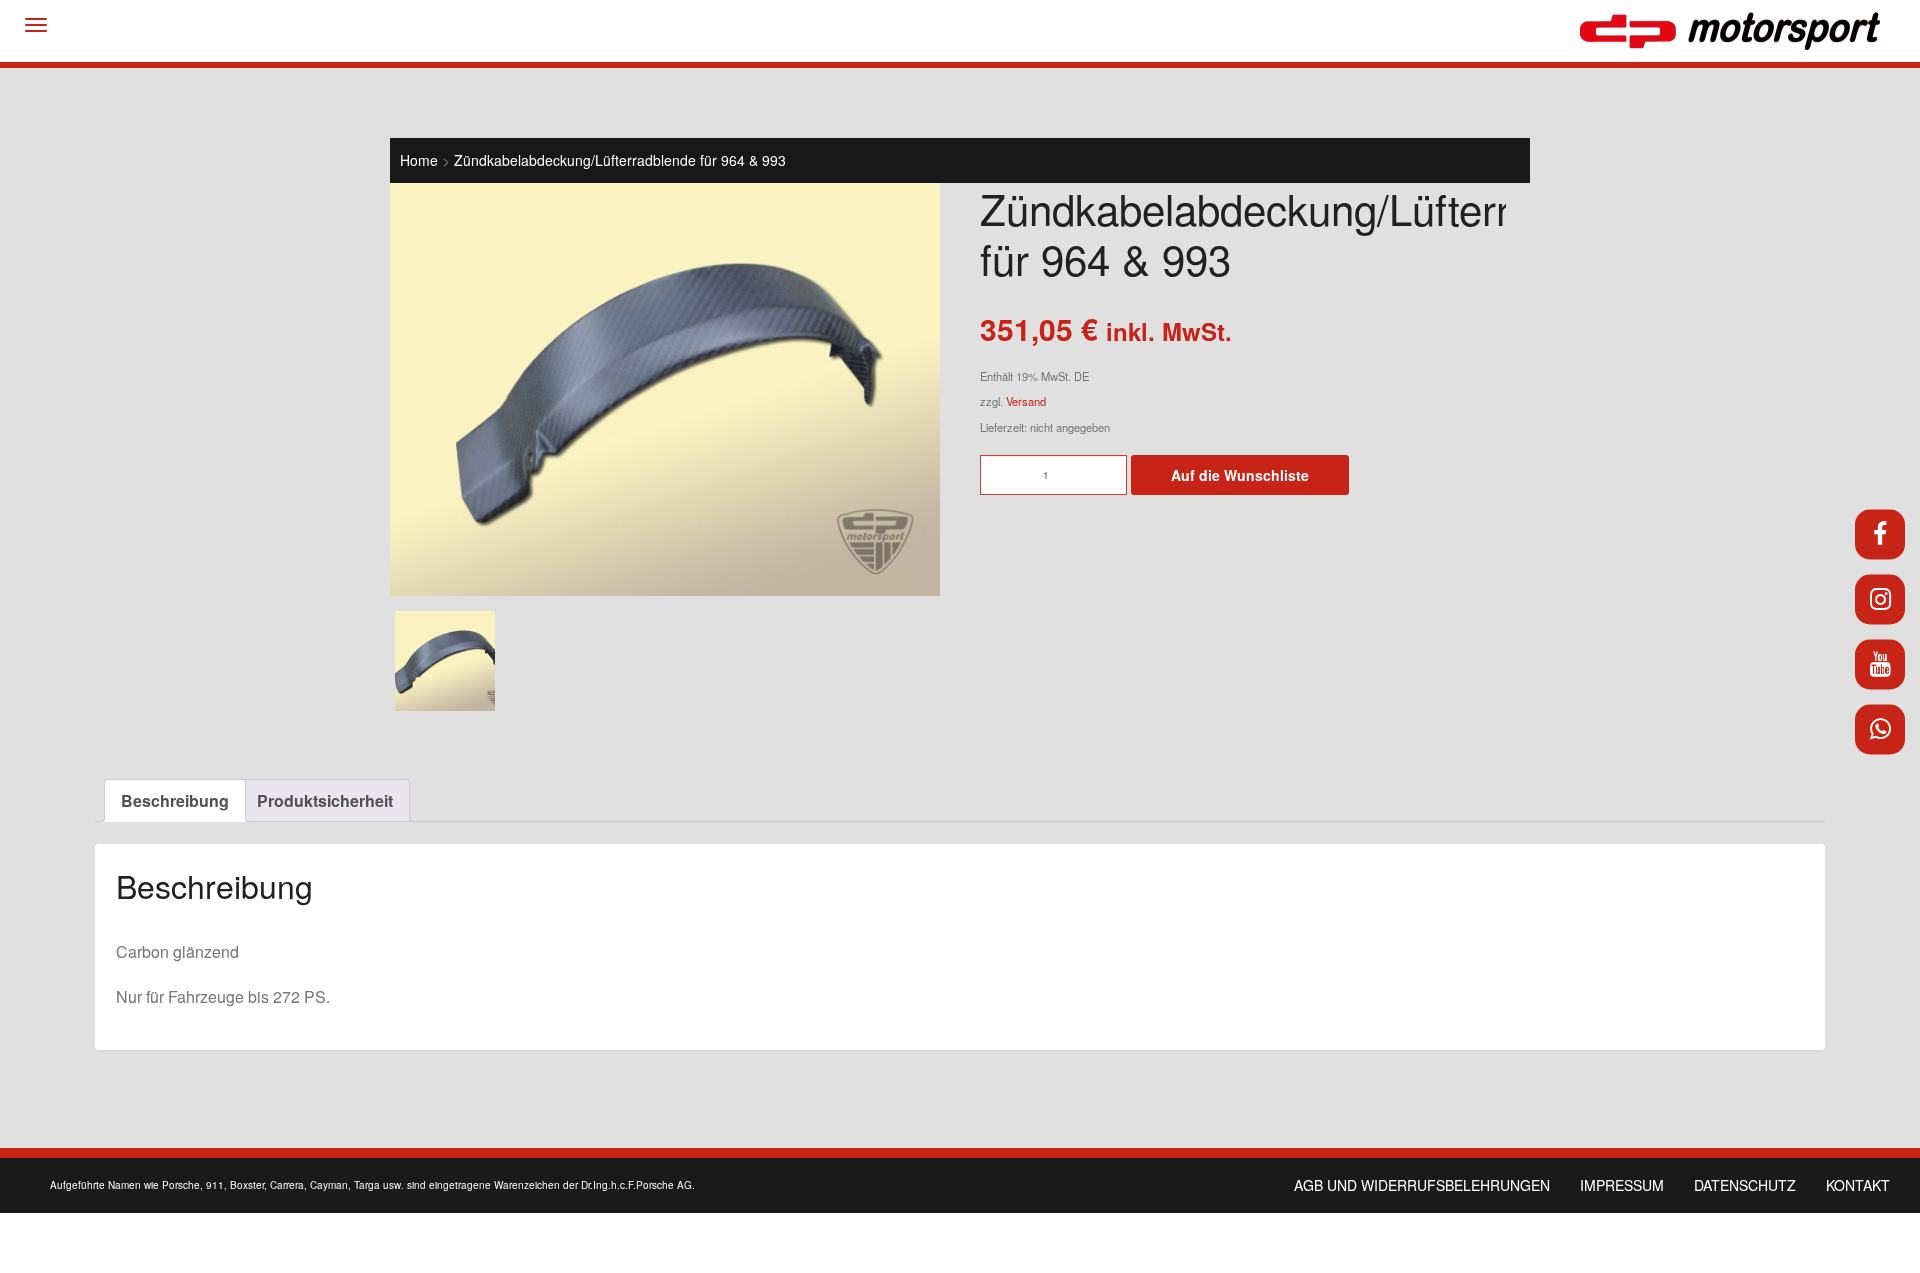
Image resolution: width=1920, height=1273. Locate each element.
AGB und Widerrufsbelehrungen (1422, 1185)
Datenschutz (1745, 1185)
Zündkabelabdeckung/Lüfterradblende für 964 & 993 (620, 160)
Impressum (1622, 1185)
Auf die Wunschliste (1240, 475)
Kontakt (1858, 1185)
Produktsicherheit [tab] (325, 800)
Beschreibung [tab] (175, 800)
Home (419, 160)
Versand (1026, 401)
